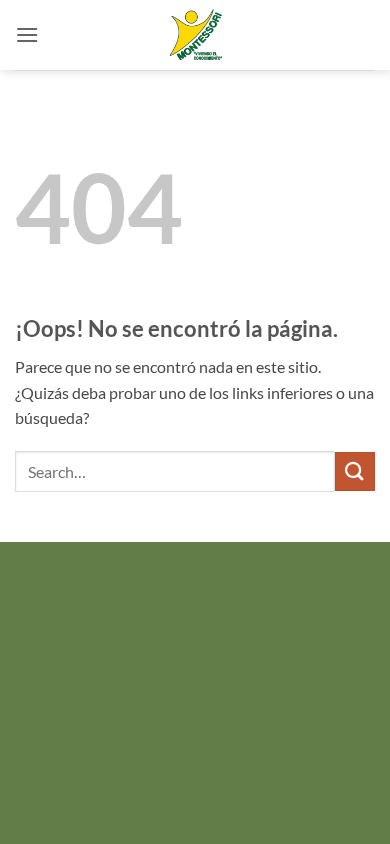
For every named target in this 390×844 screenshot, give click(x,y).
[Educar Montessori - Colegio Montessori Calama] (195, 35)
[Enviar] (355, 471)
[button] (27, 34)
